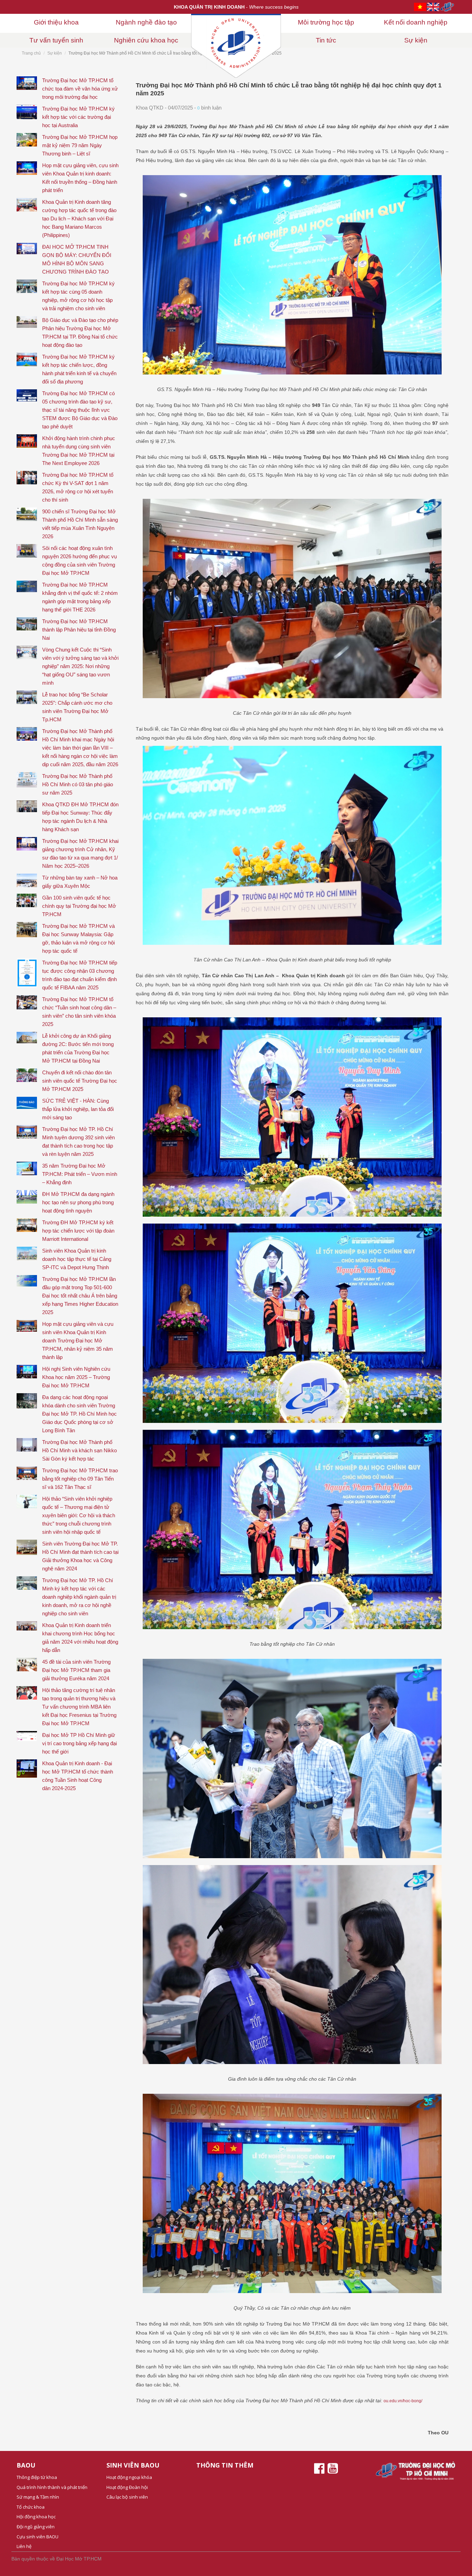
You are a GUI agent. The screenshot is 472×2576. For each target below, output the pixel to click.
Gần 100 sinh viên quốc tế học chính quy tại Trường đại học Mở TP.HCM (79, 906)
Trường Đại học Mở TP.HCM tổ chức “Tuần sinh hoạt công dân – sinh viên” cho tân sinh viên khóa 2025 (79, 1012)
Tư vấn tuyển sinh (56, 40)
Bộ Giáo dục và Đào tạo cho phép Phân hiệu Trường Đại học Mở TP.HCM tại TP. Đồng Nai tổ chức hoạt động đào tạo (80, 332)
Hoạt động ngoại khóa (129, 2477)
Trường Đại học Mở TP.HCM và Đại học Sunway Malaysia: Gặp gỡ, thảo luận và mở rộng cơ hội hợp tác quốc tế (78, 938)
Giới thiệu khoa (56, 22)
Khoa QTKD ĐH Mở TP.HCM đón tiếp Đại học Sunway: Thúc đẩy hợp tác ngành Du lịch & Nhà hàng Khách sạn (80, 817)
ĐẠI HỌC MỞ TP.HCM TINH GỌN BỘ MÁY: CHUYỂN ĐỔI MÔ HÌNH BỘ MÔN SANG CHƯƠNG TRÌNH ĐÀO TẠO (77, 259)
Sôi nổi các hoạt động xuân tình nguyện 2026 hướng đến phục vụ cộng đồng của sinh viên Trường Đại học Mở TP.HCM (79, 560)
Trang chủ (31, 53)
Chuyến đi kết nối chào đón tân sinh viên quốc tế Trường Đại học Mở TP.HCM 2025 (80, 1081)
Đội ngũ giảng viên (36, 2527)
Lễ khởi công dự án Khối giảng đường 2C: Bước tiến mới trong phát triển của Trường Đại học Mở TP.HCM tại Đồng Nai (78, 1048)
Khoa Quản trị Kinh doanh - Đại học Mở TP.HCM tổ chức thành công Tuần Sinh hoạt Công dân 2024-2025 (78, 1776)
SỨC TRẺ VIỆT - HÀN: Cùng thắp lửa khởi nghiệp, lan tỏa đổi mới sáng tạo (78, 1109)
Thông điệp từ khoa (37, 2477)
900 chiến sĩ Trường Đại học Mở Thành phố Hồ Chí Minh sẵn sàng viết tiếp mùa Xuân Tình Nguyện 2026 (80, 524)
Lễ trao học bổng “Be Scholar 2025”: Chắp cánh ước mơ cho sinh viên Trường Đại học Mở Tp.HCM (77, 707)
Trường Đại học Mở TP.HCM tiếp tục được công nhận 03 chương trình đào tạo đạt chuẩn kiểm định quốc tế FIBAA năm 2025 (80, 975)
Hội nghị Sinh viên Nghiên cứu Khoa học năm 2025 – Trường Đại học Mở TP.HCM (76, 1377)
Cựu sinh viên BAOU (37, 2537)
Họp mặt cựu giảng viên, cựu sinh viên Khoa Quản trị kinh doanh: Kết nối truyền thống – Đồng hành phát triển (80, 178)
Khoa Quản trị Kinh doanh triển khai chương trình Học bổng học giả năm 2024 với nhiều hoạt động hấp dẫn (80, 1638)
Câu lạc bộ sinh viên (127, 2497)
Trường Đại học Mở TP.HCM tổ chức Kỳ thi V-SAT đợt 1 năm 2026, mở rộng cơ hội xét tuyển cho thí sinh (78, 487)
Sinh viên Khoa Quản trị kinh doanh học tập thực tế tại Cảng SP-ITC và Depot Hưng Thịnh (77, 1259)
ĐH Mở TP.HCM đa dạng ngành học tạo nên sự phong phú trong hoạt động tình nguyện (78, 1202)
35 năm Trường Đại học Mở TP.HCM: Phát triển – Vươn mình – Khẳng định (80, 1174)
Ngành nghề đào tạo (146, 22)
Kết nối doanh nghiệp (416, 22)
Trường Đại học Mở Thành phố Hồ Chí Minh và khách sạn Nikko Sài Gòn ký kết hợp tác (79, 1450)
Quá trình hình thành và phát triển (52, 2487)
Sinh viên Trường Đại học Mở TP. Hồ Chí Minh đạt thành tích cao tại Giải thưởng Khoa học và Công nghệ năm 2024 (80, 1556)
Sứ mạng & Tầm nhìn (38, 2497)
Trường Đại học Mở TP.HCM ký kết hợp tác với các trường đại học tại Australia (78, 117)
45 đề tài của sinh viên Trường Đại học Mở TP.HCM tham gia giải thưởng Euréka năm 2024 (76, 1670)
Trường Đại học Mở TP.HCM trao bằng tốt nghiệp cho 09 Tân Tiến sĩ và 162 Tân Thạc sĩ (80, 1479)
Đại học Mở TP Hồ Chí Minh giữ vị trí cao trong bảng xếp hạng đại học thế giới (79, 1743)
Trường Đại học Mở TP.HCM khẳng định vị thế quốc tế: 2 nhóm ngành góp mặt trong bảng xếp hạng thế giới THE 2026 (80, 597)
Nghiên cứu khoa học (146, 40)
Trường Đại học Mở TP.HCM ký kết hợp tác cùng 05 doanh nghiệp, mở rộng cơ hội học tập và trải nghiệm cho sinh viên (78, 296)
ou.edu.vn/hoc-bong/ (403, 2401)
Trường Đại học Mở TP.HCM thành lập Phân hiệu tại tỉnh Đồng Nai (79, 630)
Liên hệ (24, 2546)
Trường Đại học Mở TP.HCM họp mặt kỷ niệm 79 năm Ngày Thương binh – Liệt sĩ (80, 145)
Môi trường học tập (326, 22)
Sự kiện (416, 40)
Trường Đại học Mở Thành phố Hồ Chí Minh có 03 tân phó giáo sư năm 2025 (78, 784)
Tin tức (326, 40)
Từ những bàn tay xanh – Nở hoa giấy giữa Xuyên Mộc (80, 882)
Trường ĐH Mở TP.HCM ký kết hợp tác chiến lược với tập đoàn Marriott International (78, 1231)
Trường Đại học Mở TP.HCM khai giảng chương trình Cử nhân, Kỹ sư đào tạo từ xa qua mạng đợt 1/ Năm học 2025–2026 (80, 853)
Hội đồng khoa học (36, 2517)
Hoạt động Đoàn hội (127, 2487)
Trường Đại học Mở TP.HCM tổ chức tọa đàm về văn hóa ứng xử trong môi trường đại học (80, 89)
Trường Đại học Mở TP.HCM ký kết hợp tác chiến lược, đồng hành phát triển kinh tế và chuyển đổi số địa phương (79, 369)
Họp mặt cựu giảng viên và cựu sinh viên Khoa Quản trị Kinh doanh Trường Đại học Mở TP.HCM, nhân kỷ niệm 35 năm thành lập (78, 1341)
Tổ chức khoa (31, 2507)
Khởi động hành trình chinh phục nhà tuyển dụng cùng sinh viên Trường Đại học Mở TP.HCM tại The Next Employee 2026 (79, 451)
